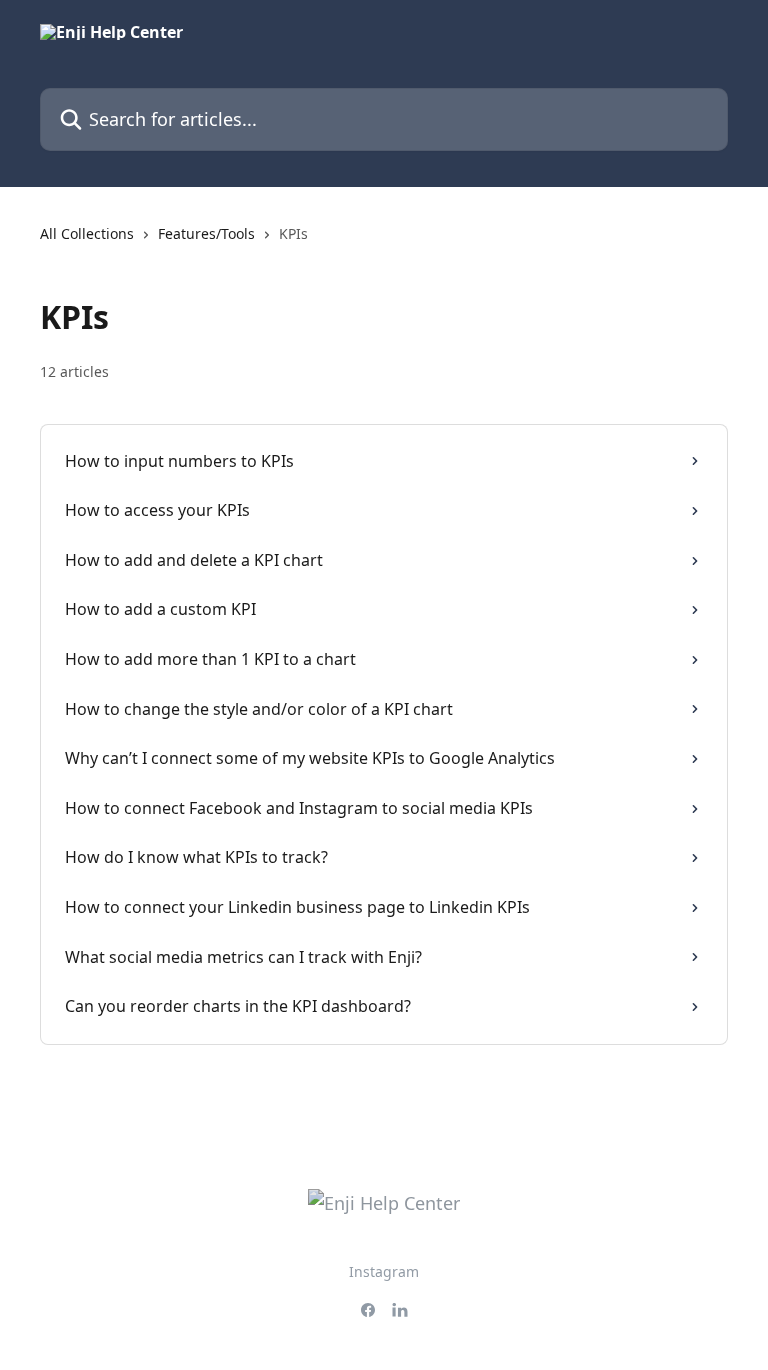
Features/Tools (206, 233)
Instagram (384, 1271)
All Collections (87, 233)
